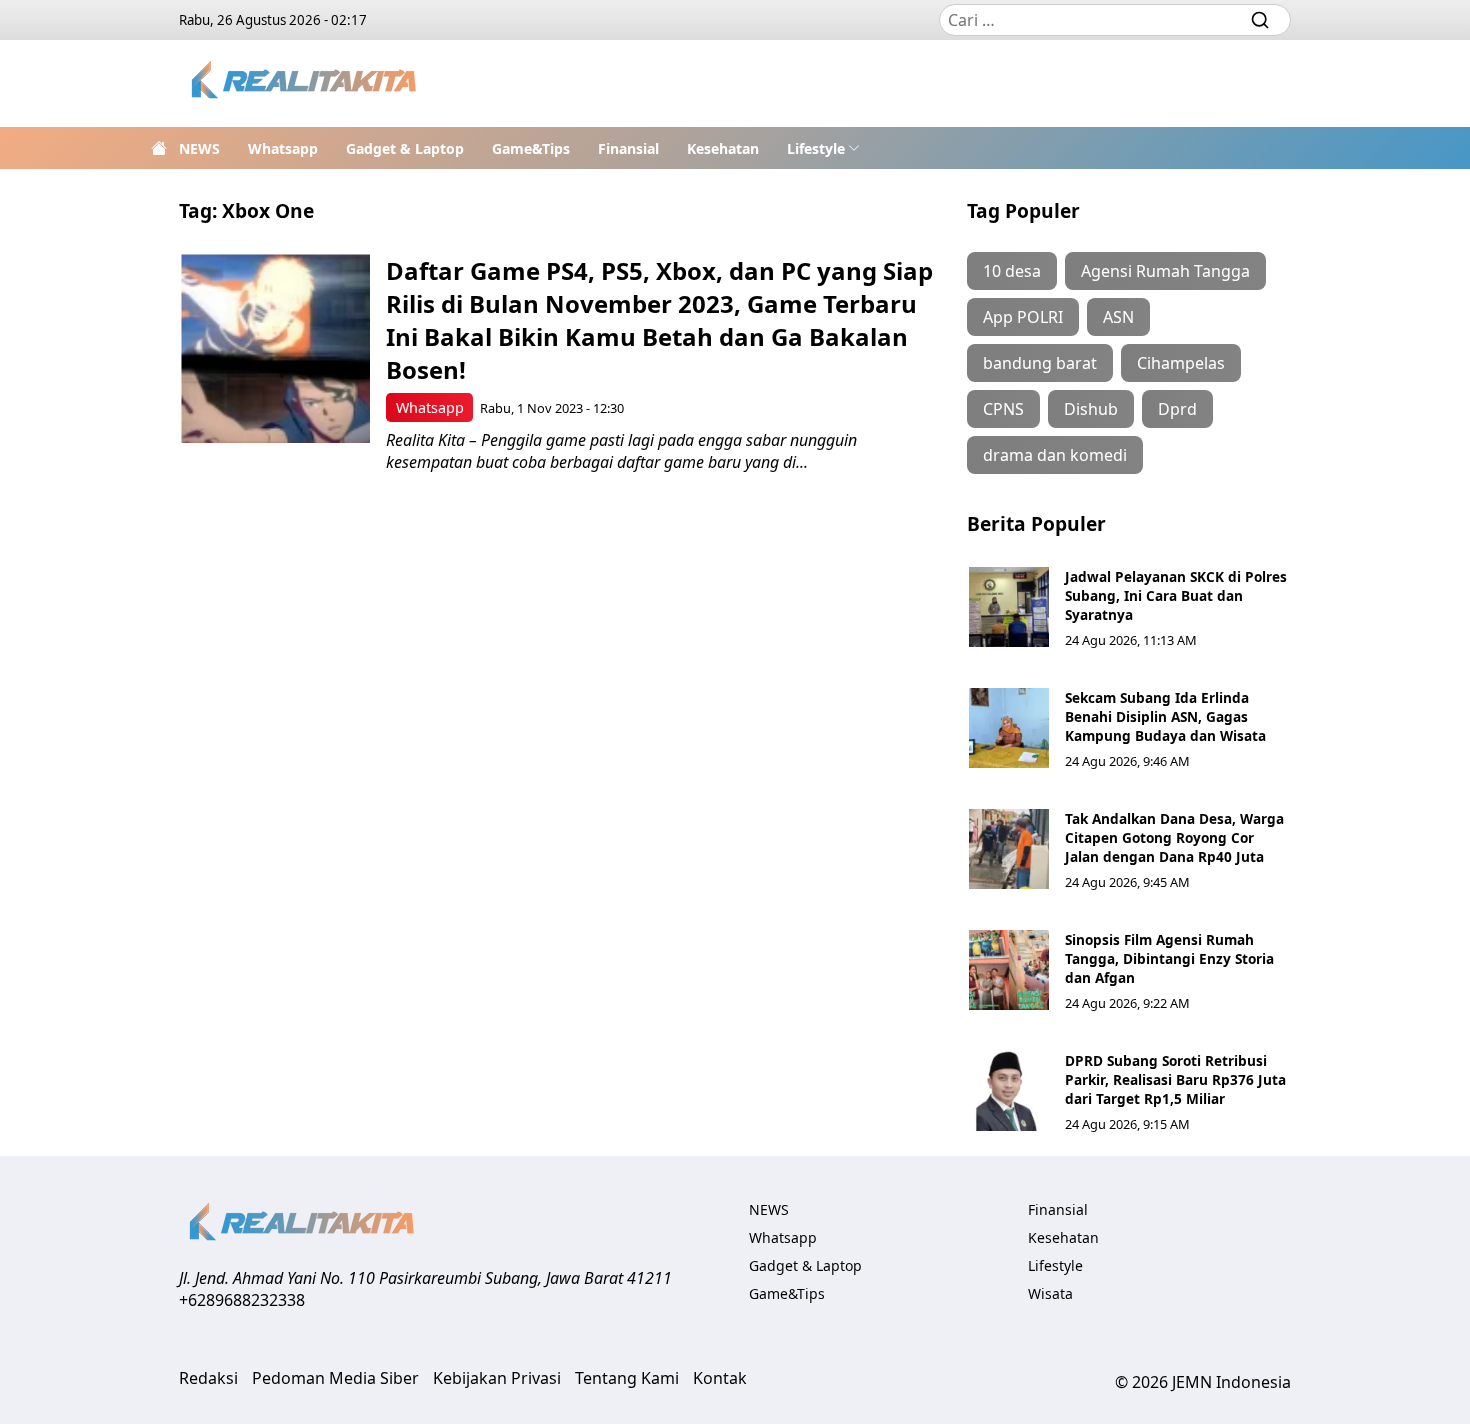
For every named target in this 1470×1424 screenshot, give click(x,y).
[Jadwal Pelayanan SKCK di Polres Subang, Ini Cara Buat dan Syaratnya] (1009, 607)
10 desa (1012, 271)
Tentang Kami (627, 1378)
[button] (823, 148)
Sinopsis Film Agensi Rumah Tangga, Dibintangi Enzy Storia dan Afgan (1169, 958)
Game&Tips (531, 148)
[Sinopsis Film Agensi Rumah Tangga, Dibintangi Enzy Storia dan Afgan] (1009, 970)
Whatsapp (283, 148)
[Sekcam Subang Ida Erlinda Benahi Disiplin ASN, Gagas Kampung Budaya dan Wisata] (1009, 728)
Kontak (720, 1378)
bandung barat (1040, 363)
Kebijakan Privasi (497, 1378)
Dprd (1177, 409)
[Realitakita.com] (305, 83)
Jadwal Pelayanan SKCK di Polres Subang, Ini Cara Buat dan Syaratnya (1176, 595)
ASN (1118, 317)
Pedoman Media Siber (335, 1378)
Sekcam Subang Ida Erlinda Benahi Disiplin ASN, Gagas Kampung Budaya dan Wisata (1165, 716)
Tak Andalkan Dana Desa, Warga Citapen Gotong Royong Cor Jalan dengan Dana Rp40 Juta (1174, 837)
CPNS (1003, 409)
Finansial (628, 148)
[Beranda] (159, 148)
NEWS (199, 148)
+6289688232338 (242, 1300)
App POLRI (1023, 317)
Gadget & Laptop (405, 148)
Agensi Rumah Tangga (1165, 271)
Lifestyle (816, 148)
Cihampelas (1181, 363)
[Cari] (1260, 20)
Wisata (1050, 1293)
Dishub (1091, 409)
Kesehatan (723, 148)
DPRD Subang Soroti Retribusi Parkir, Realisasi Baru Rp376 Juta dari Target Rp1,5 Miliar (1175, 1079)
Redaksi (208, 1378)
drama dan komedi (1055, 455)
